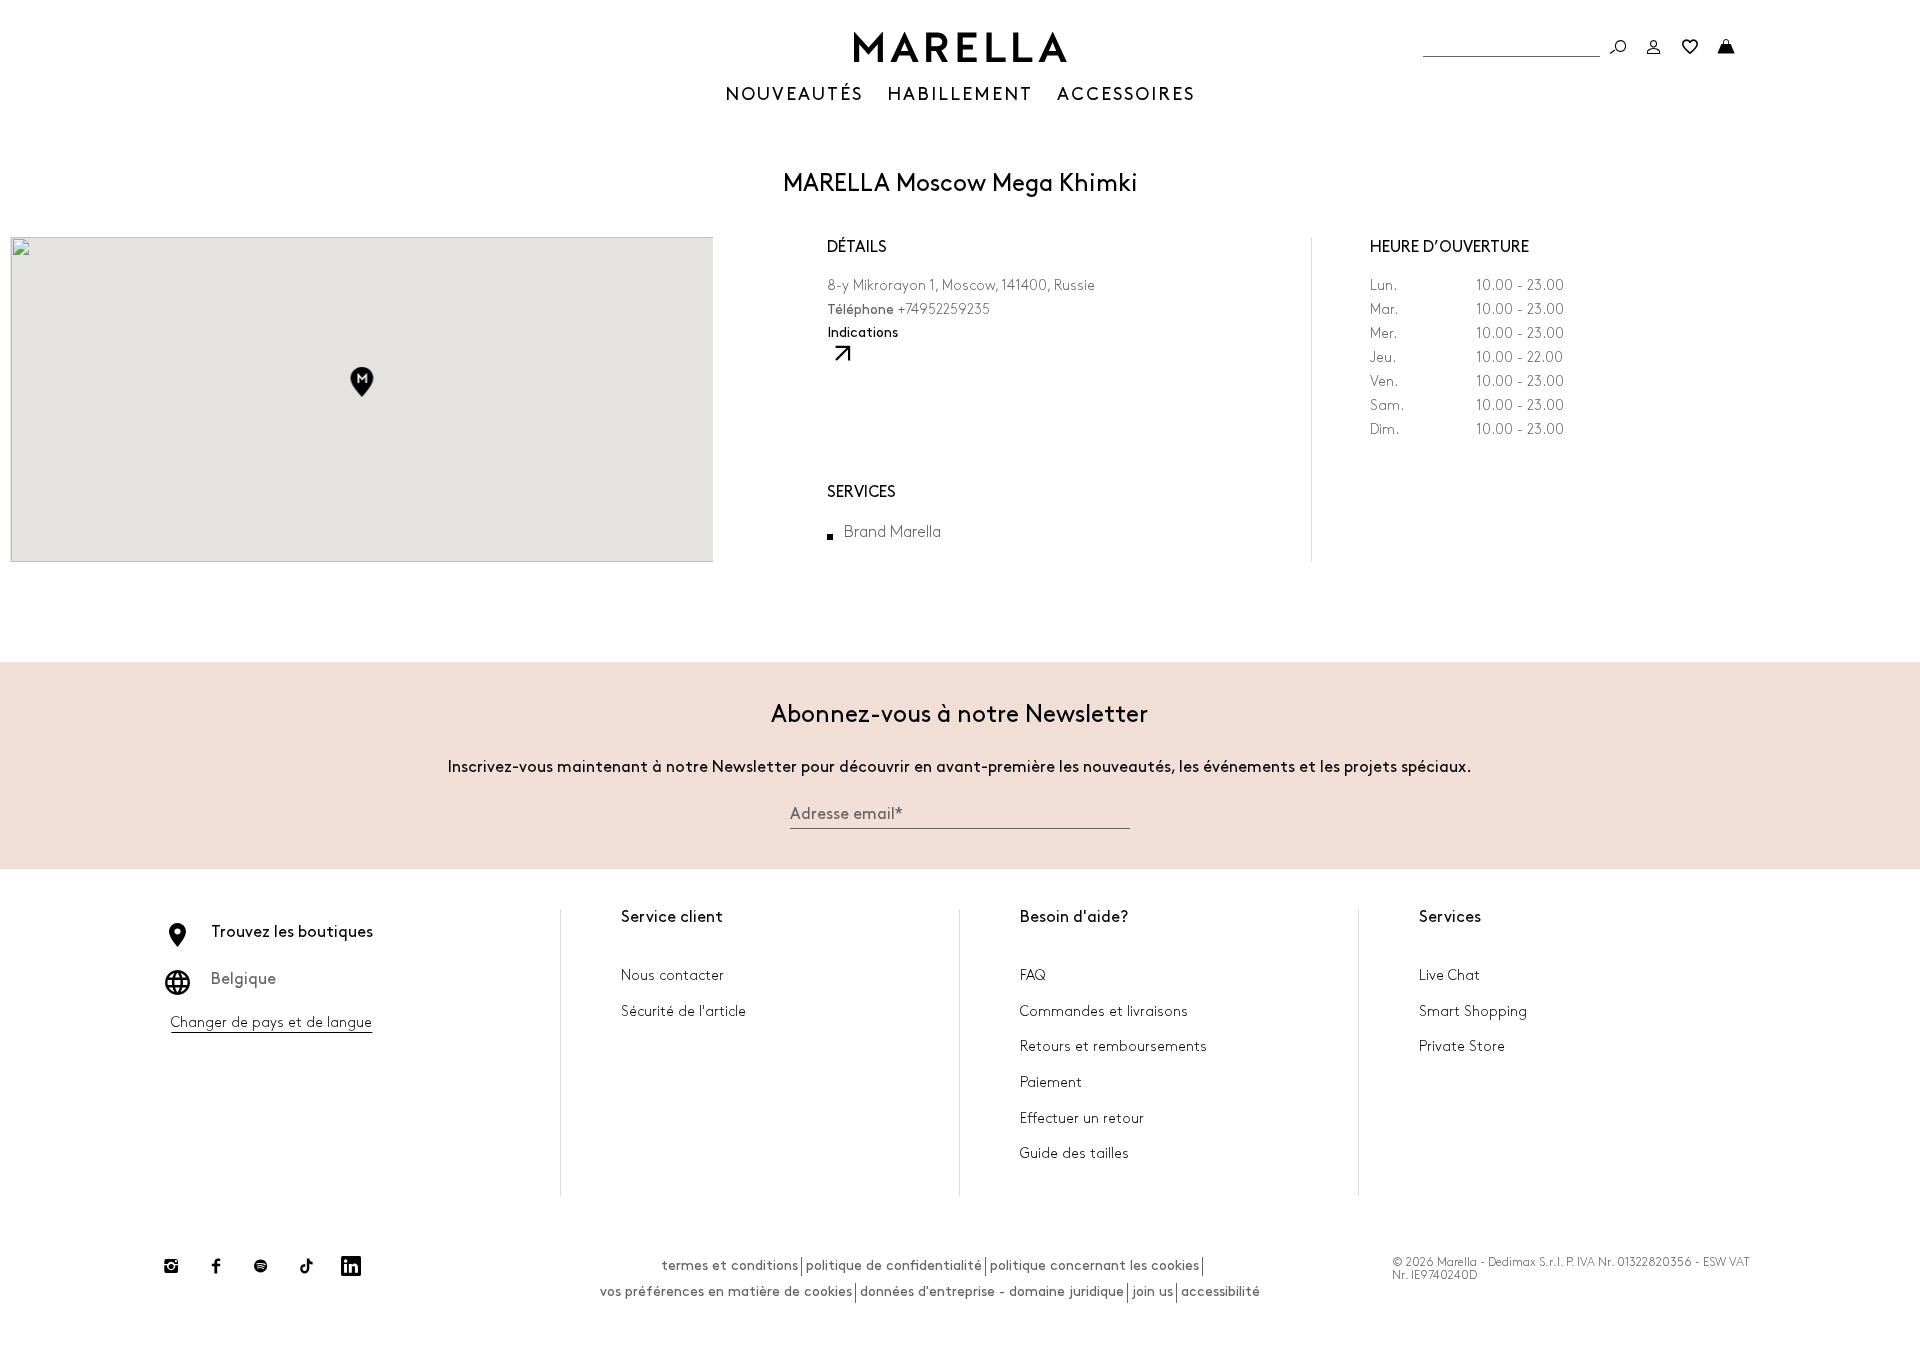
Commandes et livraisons (1104, 1011)
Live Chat (1449, 975)
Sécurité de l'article (683, 1011)
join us (1152, 1291)
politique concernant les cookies (1094, 1265)
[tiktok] (306, 1266)
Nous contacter (672, 975)
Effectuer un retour (1082, 1118)
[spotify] (261, 1266)
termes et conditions (729, 1265)
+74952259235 (944, 309)
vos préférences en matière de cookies (726, 1291)
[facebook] (216, 1266)
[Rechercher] (1618, 47)
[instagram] (171, 1266)
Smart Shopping (1473, 1011)
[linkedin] (351, 1266)
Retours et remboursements (1113, 1046)
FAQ (1032, 975)
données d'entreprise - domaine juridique (992, 1291)
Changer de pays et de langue (271, 1022)
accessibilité (1220, 1291)
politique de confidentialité (894, 1265)
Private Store (1462, 1046)
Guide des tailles (1074, 1153)
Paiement (1051, 1082)
